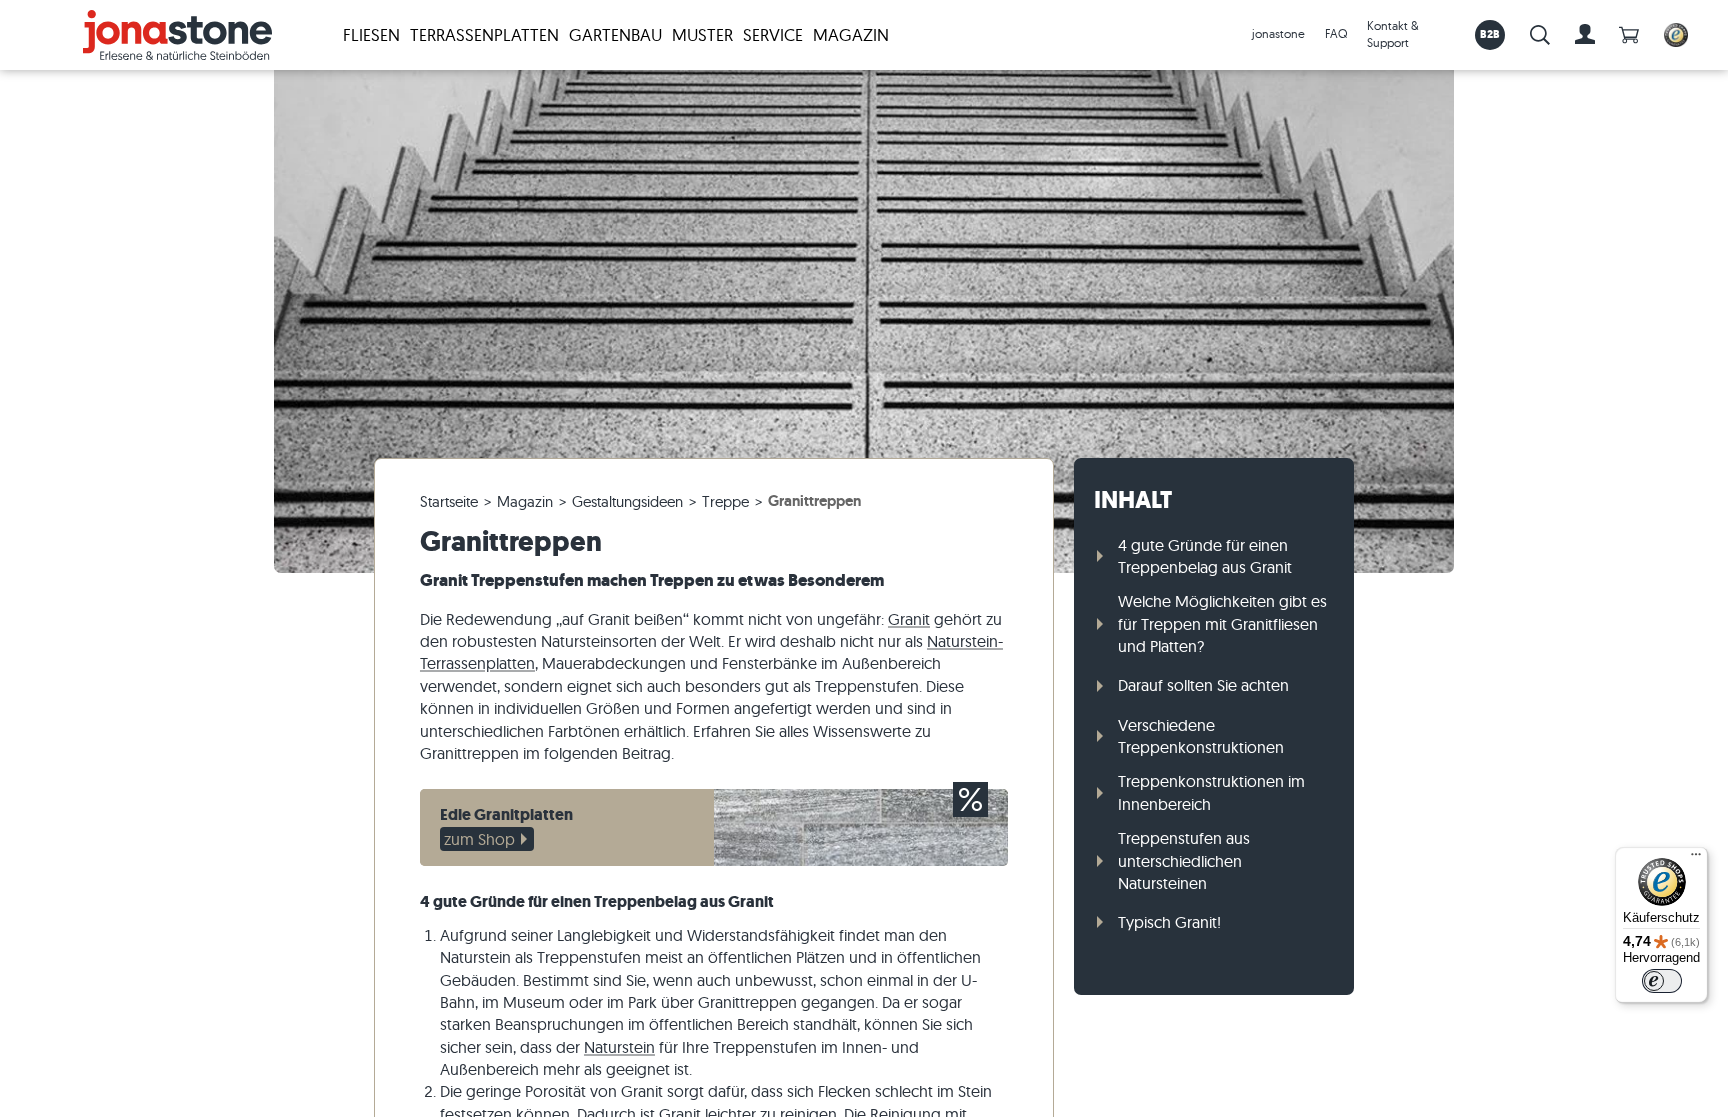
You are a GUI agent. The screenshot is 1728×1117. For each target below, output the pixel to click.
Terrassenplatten (484, 34)
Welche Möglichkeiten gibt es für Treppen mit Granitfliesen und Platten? (1222, 623)
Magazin (851, 34)
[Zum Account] (1585, 35)
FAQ (1336, 33)
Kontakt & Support (1393, 34)
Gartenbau (615, 34)
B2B (1490, 34)
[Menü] (1696, 859)
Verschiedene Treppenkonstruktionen (1201, 736)
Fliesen (371, 34)
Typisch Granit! (1169, 922)
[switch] (1662, 981)
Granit (909, 619)
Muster (702, 34)
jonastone (1278, 33)
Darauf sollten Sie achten (1203, 685)
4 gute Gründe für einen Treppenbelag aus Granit (1205, 556)
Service (773, 34)
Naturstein (619, 1047)
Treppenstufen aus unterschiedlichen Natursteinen (1184, 860)
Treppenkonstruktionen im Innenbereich (1211, 792)
